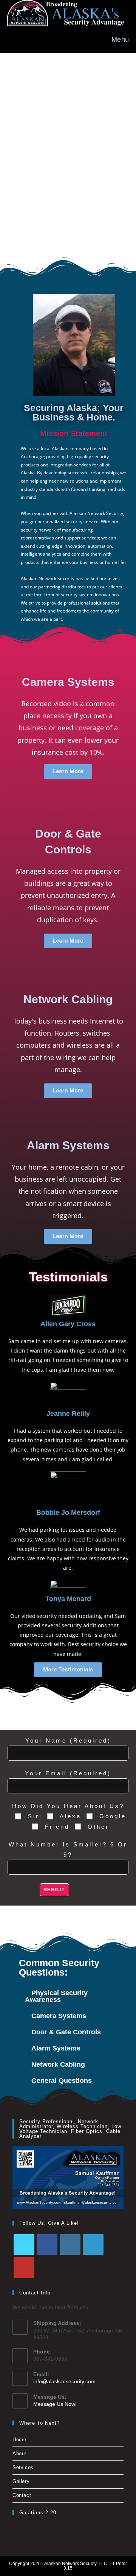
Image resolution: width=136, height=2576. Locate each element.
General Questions (62, 2081)
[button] (68, 1996)
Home (19, 2440)
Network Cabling (58, 2064)
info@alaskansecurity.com (64, 2381)
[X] (24, 2245)
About (19, 2453)
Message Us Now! (55, 2404)
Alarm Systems (56, 2048)
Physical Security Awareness (56, 1996)
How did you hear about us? (68, 1806)
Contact (22, 2495)
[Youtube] (24, 2268)
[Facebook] (47, 2245)
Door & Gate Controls (66, 2032)
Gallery (21, 2481)
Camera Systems (59, 2016)
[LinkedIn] (93, 2245)
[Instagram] (70, 2245)
